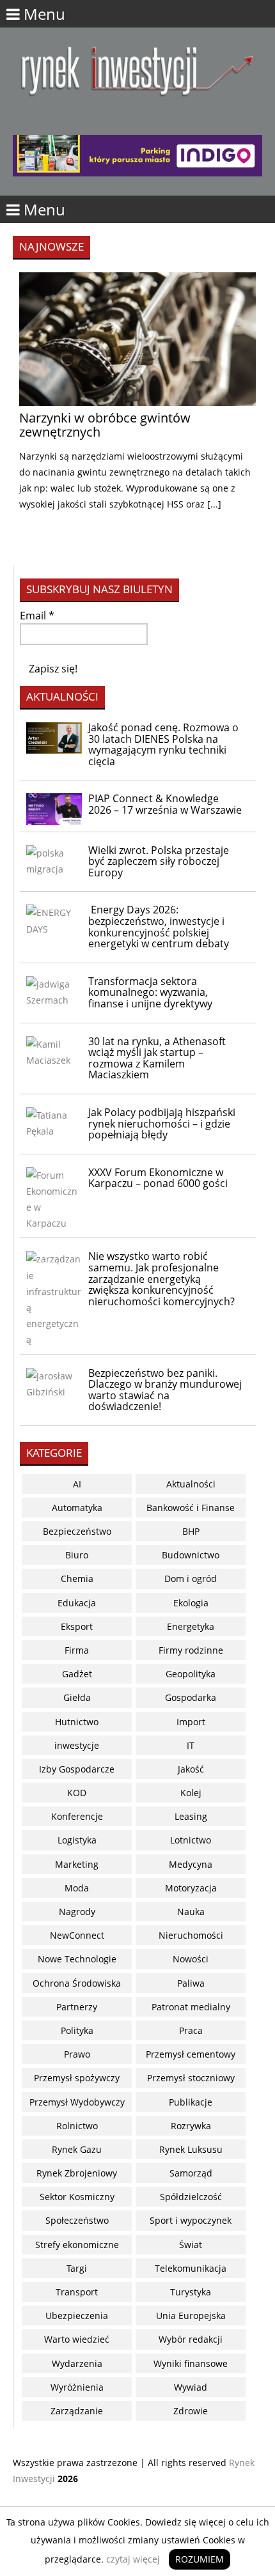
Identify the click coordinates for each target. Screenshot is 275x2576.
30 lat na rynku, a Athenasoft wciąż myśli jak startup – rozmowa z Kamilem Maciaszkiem (157, 1058)
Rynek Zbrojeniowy (77, 2173)
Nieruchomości (191, 1935)
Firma (77, 1650)
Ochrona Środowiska (77, 1983)
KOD (77, 1793)
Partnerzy (77, 2007)
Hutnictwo (77, 1722)
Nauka (191, 1912)
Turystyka (191, 2292)
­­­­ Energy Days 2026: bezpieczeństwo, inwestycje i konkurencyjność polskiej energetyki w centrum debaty (159, 927)
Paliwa (191, 1983)
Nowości (191, 1959)
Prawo (77, 2054)
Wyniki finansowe (191, 2363)
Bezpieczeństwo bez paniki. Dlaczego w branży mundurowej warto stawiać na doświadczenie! (165, 1390)
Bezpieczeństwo (77, 1531)
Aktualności (191, 1484)
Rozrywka (191, 2126)
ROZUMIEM (200, 2559)
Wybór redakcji (191, 2339)
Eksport (77, 1626)
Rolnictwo (77, 2126)
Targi (77, 2268)
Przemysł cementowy (191, 2054)
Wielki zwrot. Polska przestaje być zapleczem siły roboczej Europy (159, 861)
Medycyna (191, 1864)
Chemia (77, 1579)
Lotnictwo (191, 1840)
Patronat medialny (191, 2007)
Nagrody (77, 1912)
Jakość (191, 1769)
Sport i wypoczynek (191, 2220)
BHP (191, 1531)
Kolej (191, 1793)
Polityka (77, 2030)
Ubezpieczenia (77, 2316)
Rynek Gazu (77, 2149)
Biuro (77, 1555)
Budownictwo (191, 1555)
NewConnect (77, 1935)
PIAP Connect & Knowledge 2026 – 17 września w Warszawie (165, 804)
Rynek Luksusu (191, 2149)
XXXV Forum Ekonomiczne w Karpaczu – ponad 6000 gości (158, 1178)
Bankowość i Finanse (191, 1508)
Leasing (191, 1816)
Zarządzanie (77, 2411)
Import (191, 1722)
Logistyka (77, 1840)
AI (77, 1484)
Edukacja (77, 1603)
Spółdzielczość (191, 2197)
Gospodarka (191, 1697)
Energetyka (191, 1626)
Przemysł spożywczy (77, 2078)
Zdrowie (191, 2411)
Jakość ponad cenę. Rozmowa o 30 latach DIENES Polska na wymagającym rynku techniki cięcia (163, 744)
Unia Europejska (191, 2316)
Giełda (77, 1697)
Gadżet (77, 1674)
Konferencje (77, 1816)
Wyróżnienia (77, 2387)
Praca (191, 2030)
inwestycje (77, 1745)
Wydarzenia (77, 2363)
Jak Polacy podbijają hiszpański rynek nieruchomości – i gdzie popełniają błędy (162, 1123)
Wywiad (191, 2387)
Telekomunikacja (191, 2268)
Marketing (77, 1864)
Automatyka (77, 1508)
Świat (191, 2245)
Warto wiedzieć (77, 2339)
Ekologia (191, 1603)
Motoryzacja (191, 1888)
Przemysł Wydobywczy (77, 2102)
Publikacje (191, 2102)
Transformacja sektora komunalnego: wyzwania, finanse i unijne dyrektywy (150, 992)
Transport (77, 2292)
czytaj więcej (133, 2559)
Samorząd (191, 2173)
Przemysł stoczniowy (191, 2078)
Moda (77, 1888)
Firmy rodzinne (191, 1650)
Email (37, 616)
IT (191, 1745)
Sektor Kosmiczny (77, 2197)
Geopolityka (191, 1674)
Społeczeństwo (77, 2220)
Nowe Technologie (77, 1959)
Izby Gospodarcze (77, 1769)
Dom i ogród (191, 1579)
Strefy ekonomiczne (77, 2245)
